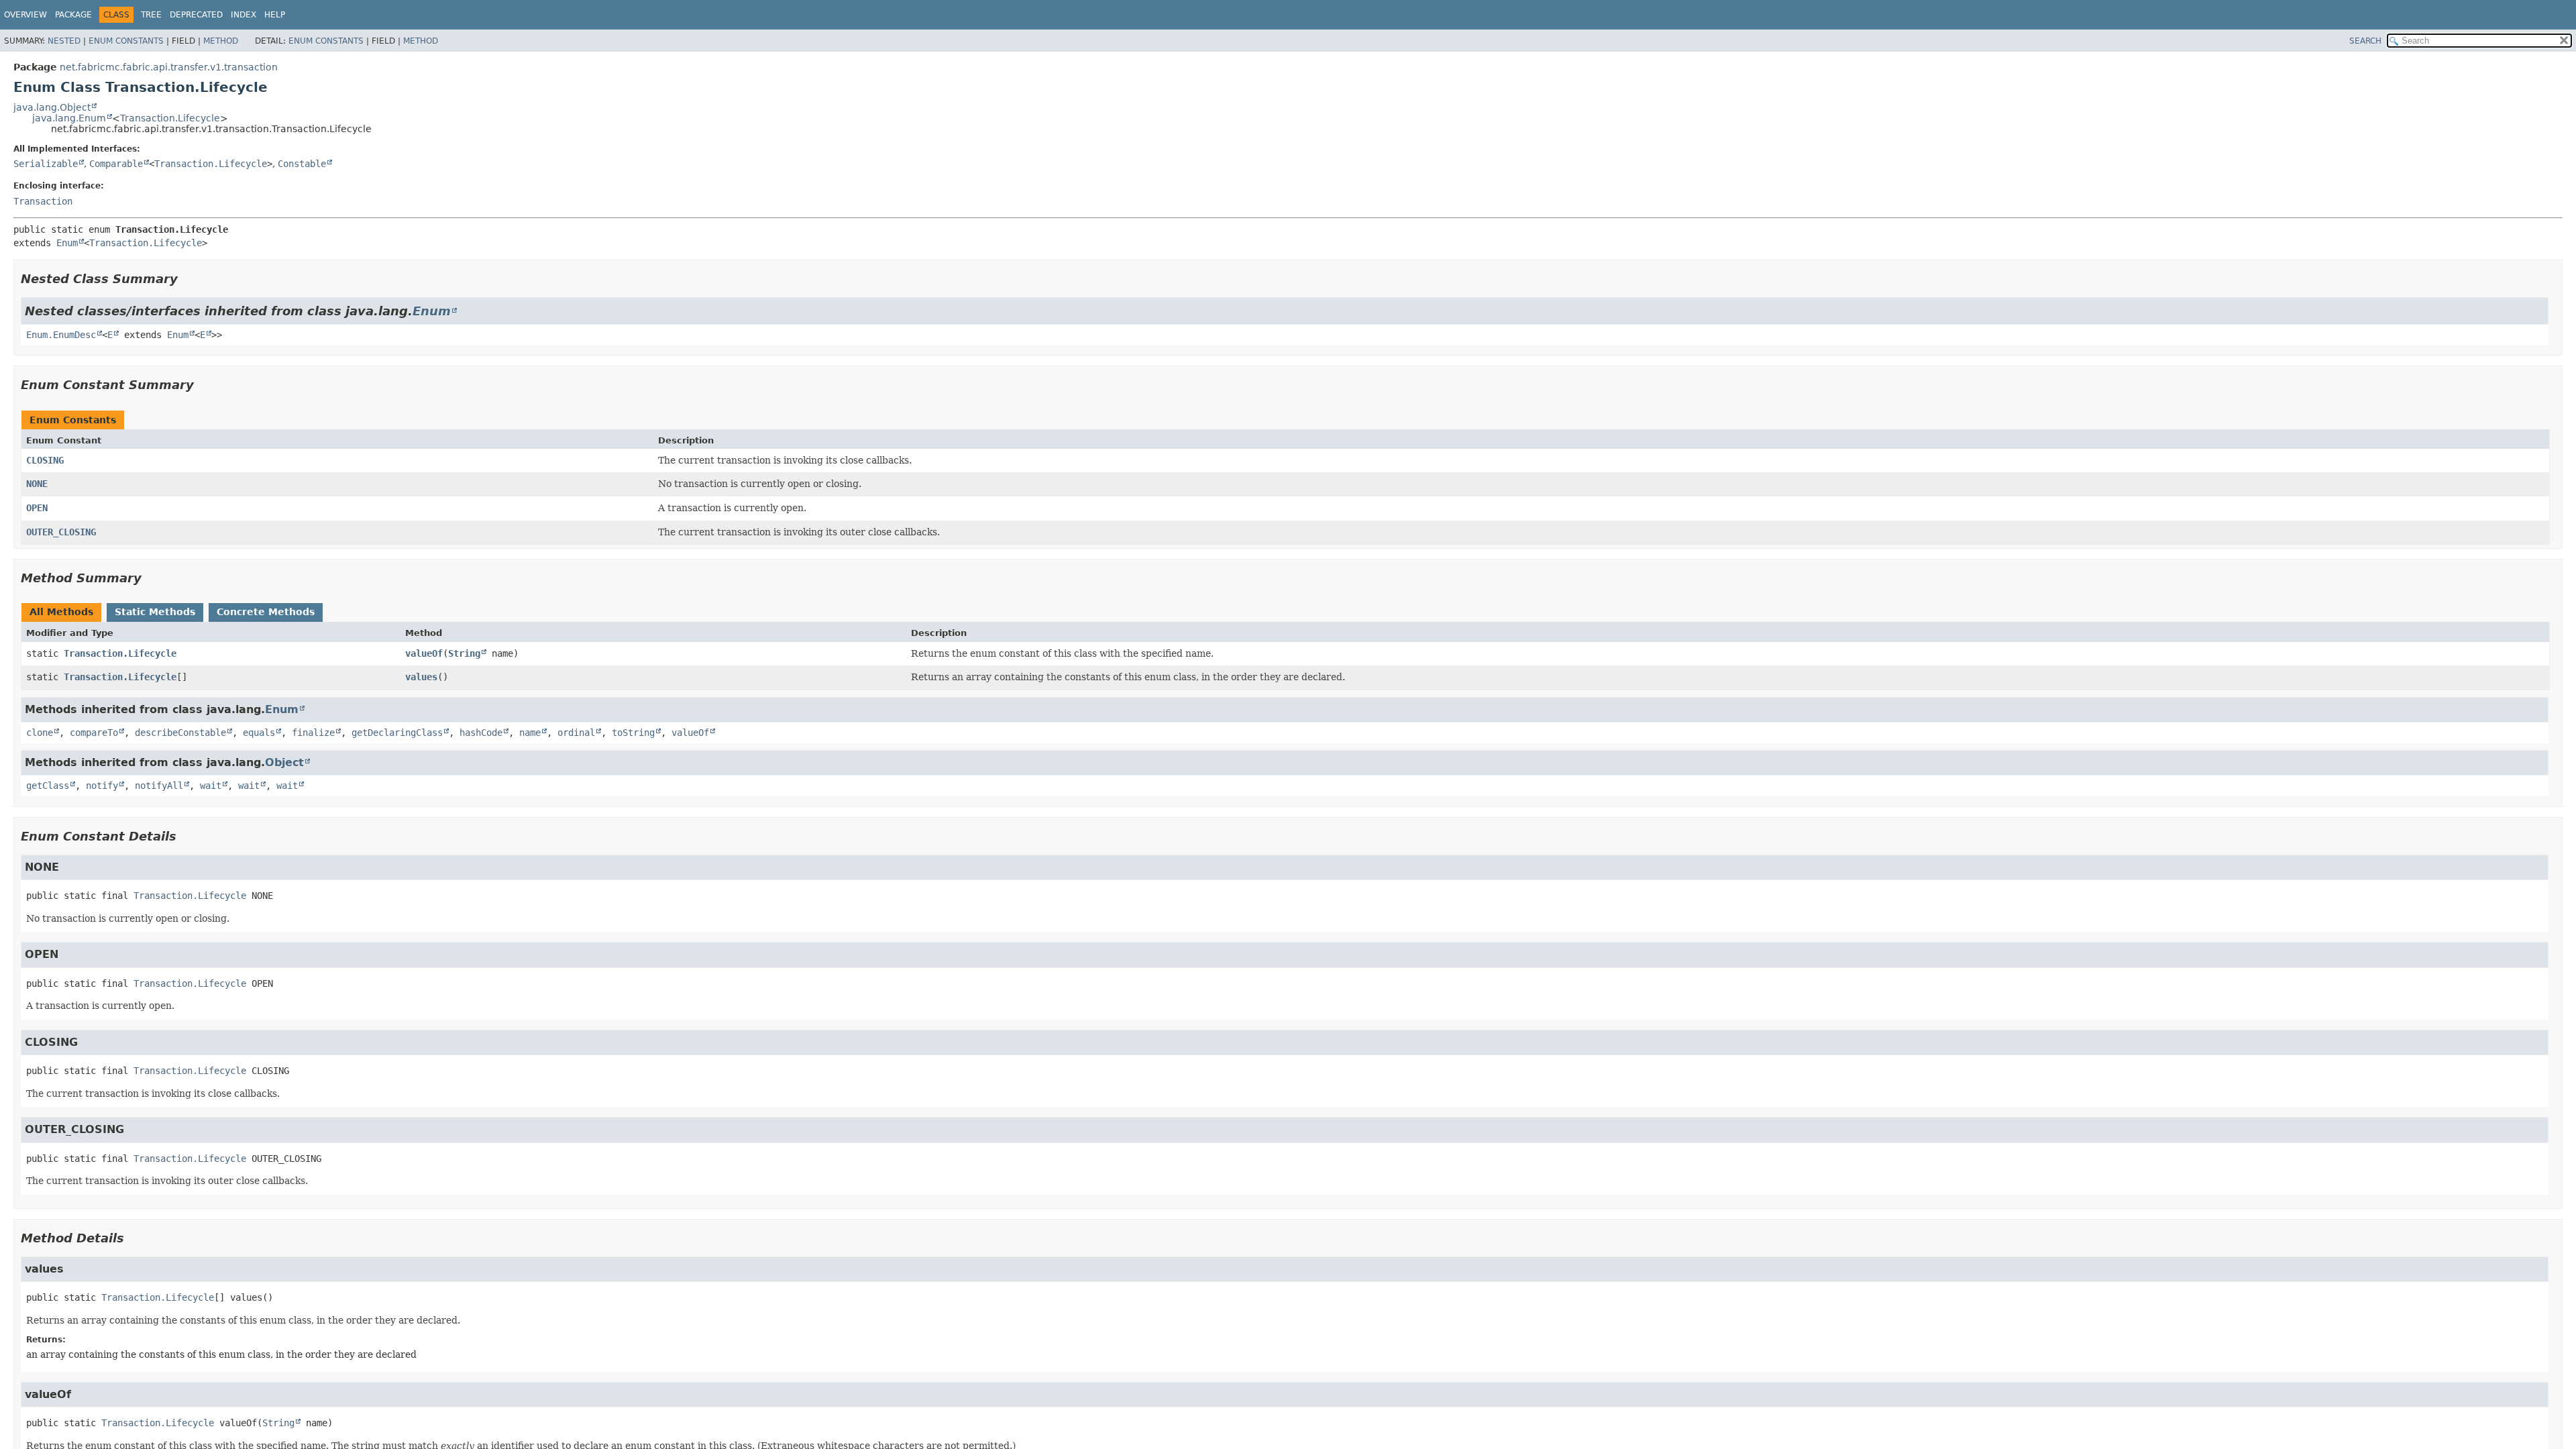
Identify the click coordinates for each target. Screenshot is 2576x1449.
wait (211, 786)
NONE (37, 484)
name (530, 733)
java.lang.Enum (69, 118)
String (464, 653)
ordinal (576, 733)
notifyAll (159, 786)
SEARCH (2365, 41)
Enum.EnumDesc (61, 335)
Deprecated (196, 15)
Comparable (116, 164)
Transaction (43, 201)
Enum (67, 243)
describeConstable (180, 733)
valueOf (424, 653)
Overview (25, 15)
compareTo (94, 733)
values (421, 677)
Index (244, 15)
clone (40, 733)
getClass (48, 786)
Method (221, 41)
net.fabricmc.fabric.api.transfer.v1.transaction (169, 67)
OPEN (37, 508)
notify (102, 786)
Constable (302, 164)
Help (275, 15)
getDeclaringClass (397, 733)
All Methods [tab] (61, 612)
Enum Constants (126, 41)
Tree (151, 15)
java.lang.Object (52, 107)
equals (259, 733)
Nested (64, 41)
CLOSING (45, 460)
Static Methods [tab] (155, 612)
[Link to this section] (187, 279)
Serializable (46, 164)
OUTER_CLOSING (61, 532)
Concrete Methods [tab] (266, 612)
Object (284, 762)
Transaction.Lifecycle (170, 118)
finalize (313, 733)
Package (73, 15)
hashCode (481, 733)
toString (633, 733)
